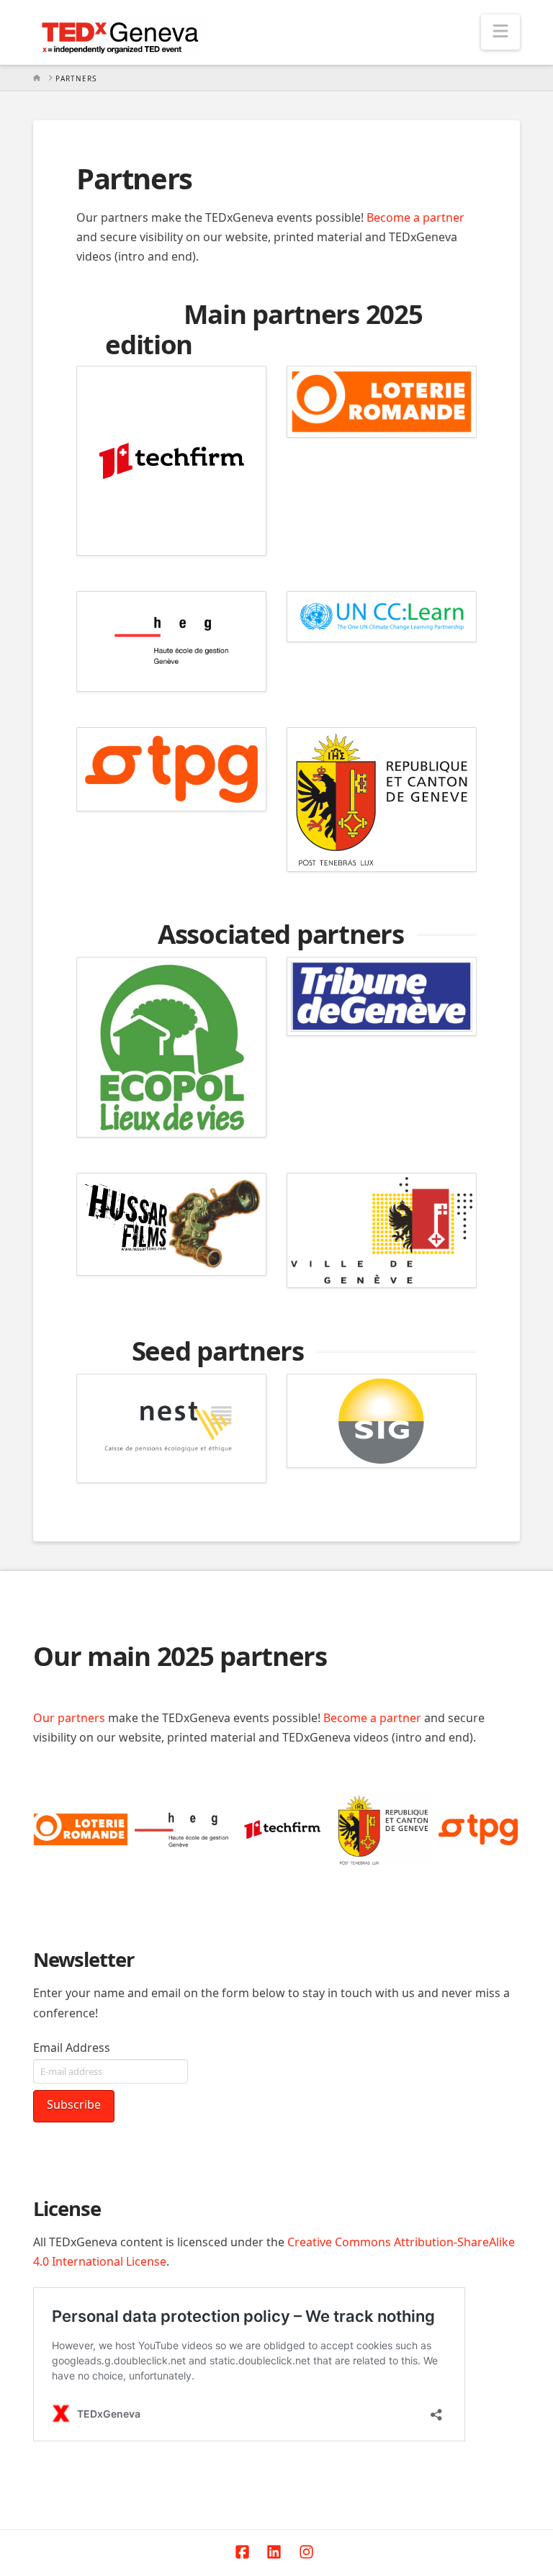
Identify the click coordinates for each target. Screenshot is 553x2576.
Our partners (69, 1718)
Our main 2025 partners (180, 1656)
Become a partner (415, 217)
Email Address (72, 2048)
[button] (500, 32)
